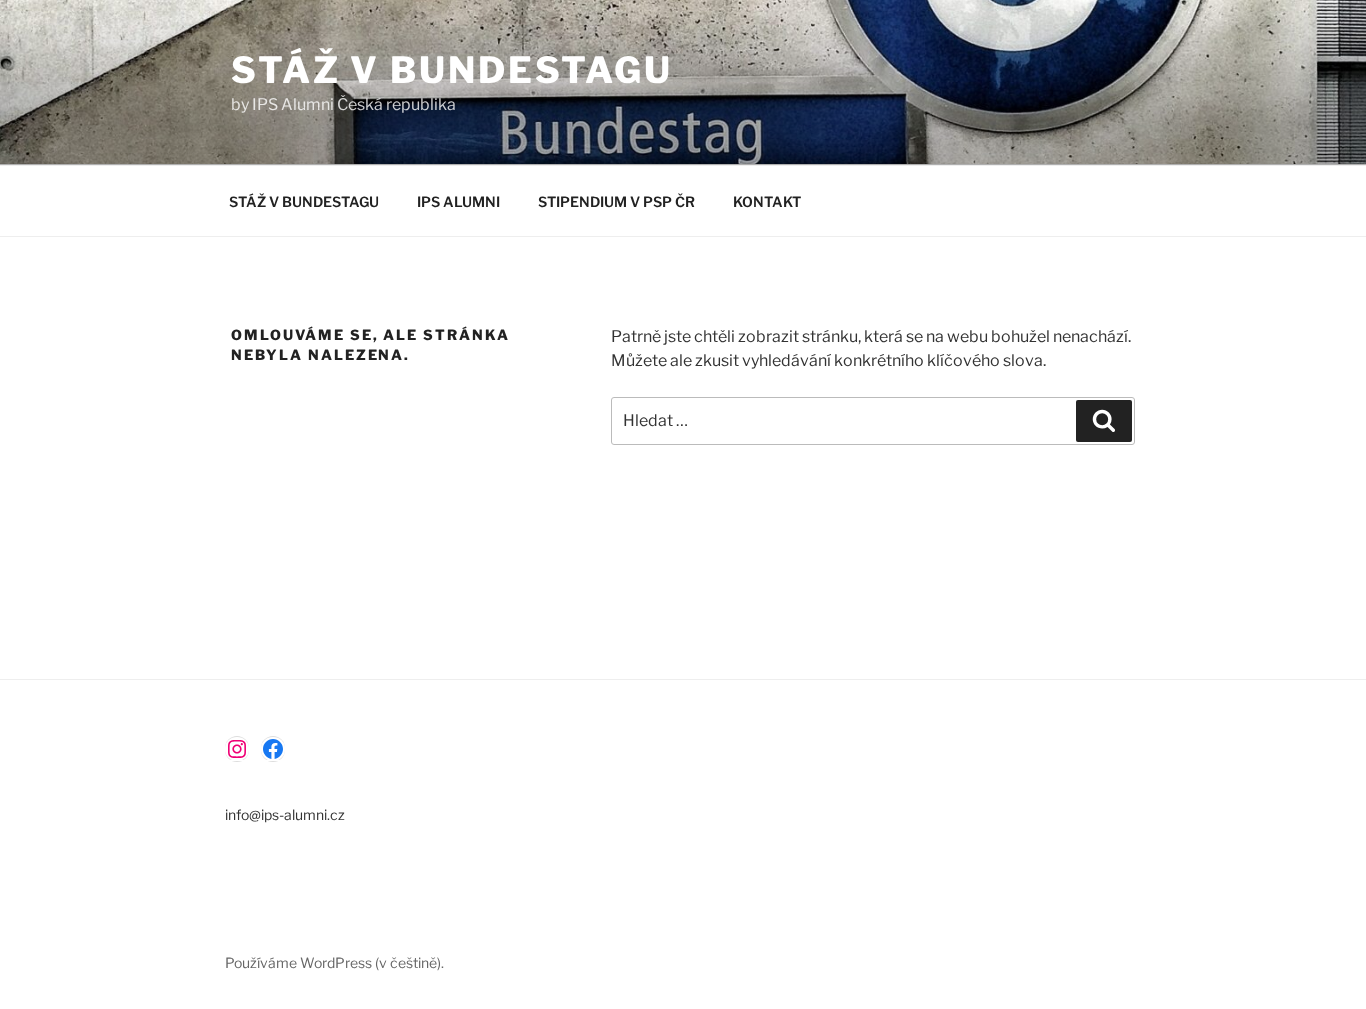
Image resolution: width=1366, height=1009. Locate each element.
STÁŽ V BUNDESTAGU (452, 70)
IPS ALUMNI (458, 201)
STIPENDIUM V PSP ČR (616, 201)
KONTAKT (767, 201)
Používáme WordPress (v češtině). (334, 962)
